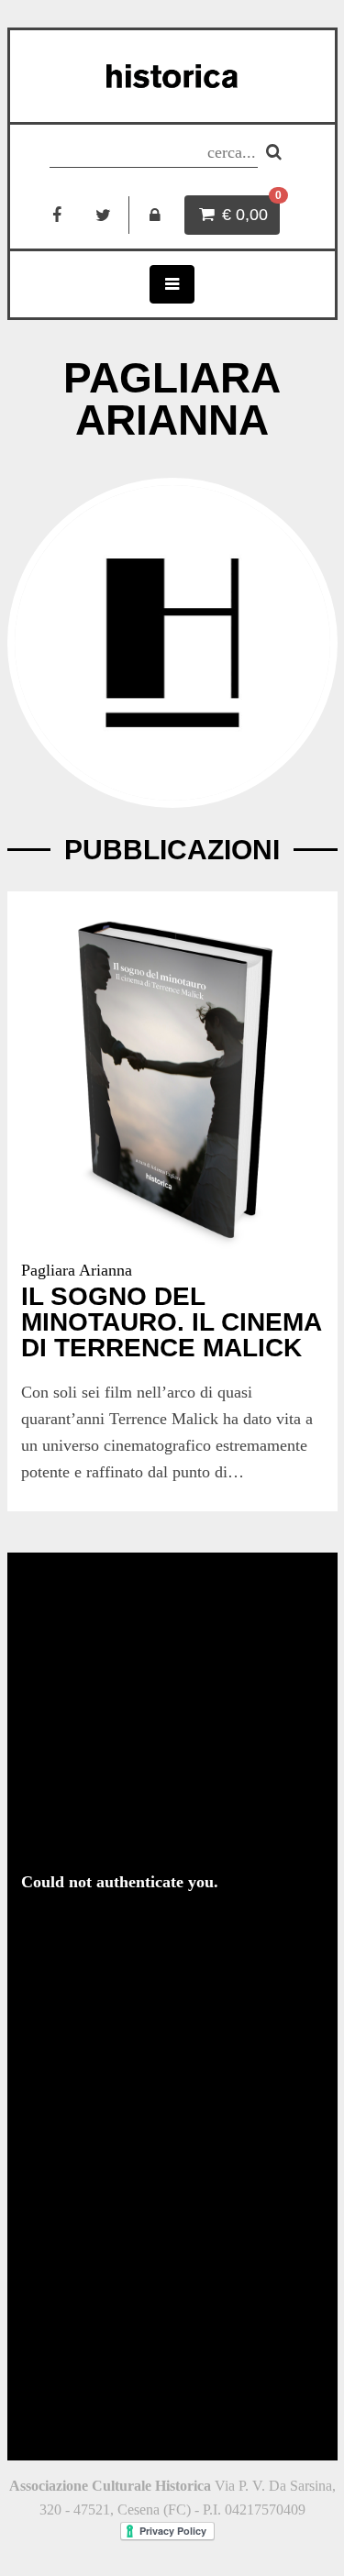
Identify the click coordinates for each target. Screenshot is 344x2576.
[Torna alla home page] (172, 76)
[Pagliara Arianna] (172, 643)
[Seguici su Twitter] (103, 215)
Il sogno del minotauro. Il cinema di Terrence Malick (171, 1322)
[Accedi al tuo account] (155, 215)
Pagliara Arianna (77, 1270)
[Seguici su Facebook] (57, 215)
